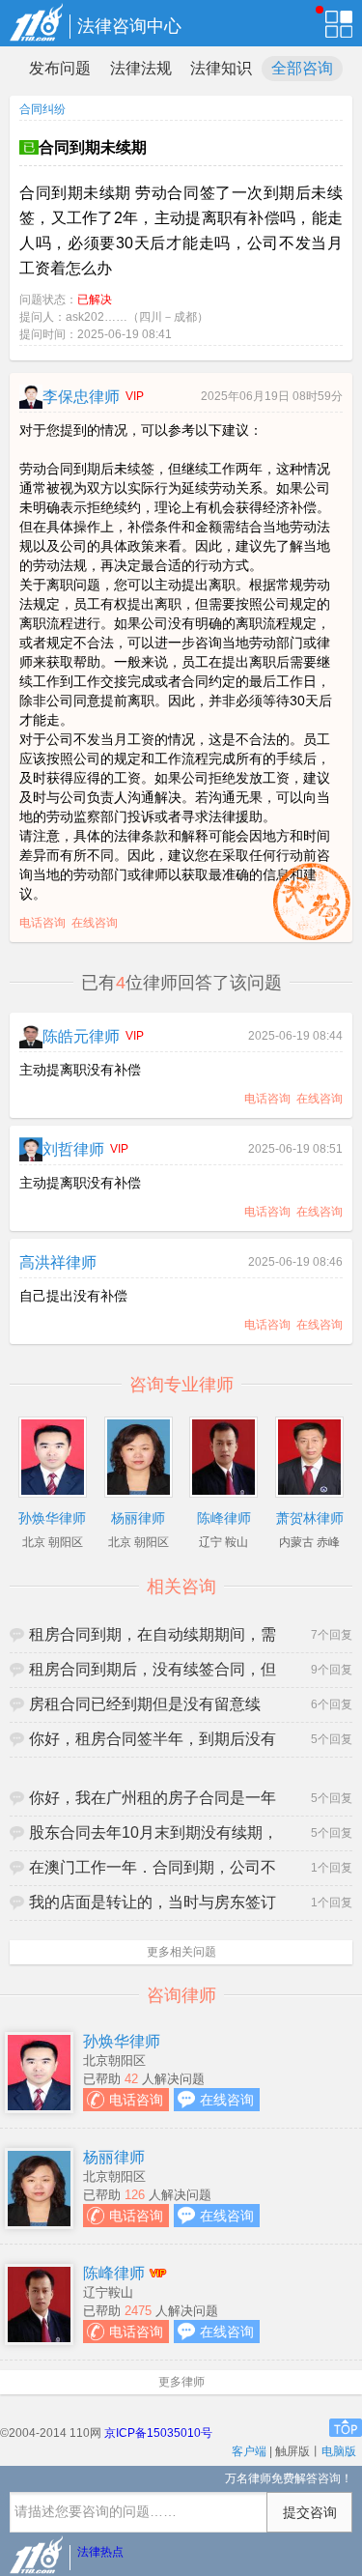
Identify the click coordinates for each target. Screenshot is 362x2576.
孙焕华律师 (122, 2041)
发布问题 (60, 68)
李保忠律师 (81, 397)
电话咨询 (42, 923)
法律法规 (141, 68)
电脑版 (339, 2451)
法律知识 (221, 68)
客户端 (249, 2451)
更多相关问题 (181, 1952)
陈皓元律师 (81, 1036)
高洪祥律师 (58, 1262)
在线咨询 (95, 923)
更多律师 (181, 2382)
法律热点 (100, 2552)
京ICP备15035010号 (158, 2433)
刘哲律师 (73, 1149)
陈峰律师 (114, 2273)
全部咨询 (302, 68)
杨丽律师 (114, 2157)
